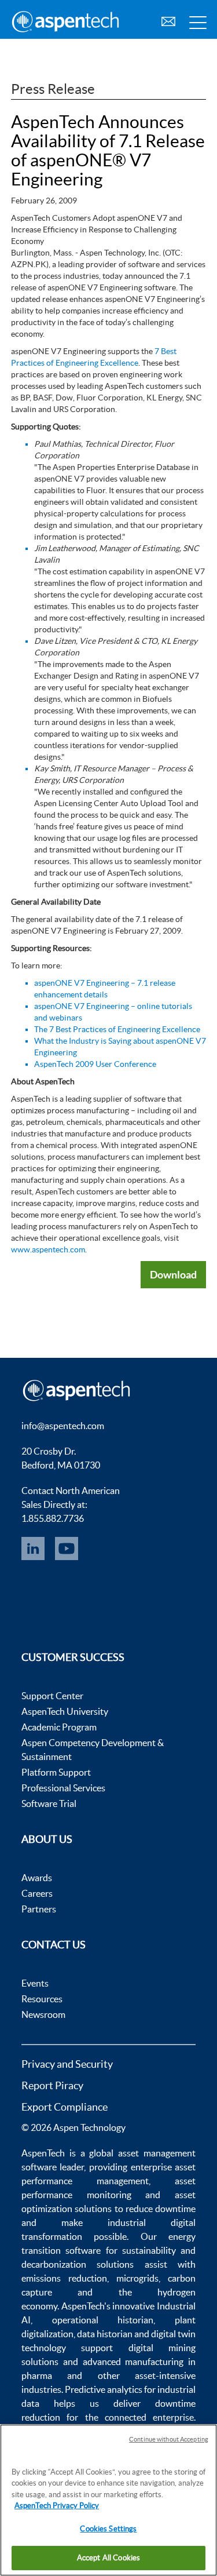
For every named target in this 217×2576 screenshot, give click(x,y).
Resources (42, 1999)
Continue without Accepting (169, 2439)
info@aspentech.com (63, 1426)
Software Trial (49, 1803)
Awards (37, 1878)
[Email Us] (168, 20)
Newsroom (43, 2014)
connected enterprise (149, 2417)
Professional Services (63, 1788)
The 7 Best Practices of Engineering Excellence (117, 1029)
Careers (37, 1893)
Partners (39, 1909)
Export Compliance (65, 2107)
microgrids (137, 2278)
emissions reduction (64, 2278)
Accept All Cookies (108, 2558)
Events (35, 1983)
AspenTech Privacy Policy (57, 2506)
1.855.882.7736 (53, 1518)
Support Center (52, 1696)
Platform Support (56, 1772)
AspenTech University (65, 1711)
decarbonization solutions (78, 2264)
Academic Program (59, 1727)
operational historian (103, 2320)
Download (173, 1274)
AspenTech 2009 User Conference (95, 1064)
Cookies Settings (108, 2529)
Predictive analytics (104, 2389)
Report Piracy (52, 2085)
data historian (105, 2334)
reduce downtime (161, 2209)
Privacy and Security (67, 2064)
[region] (108, 2500)
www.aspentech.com (48, 1249)
